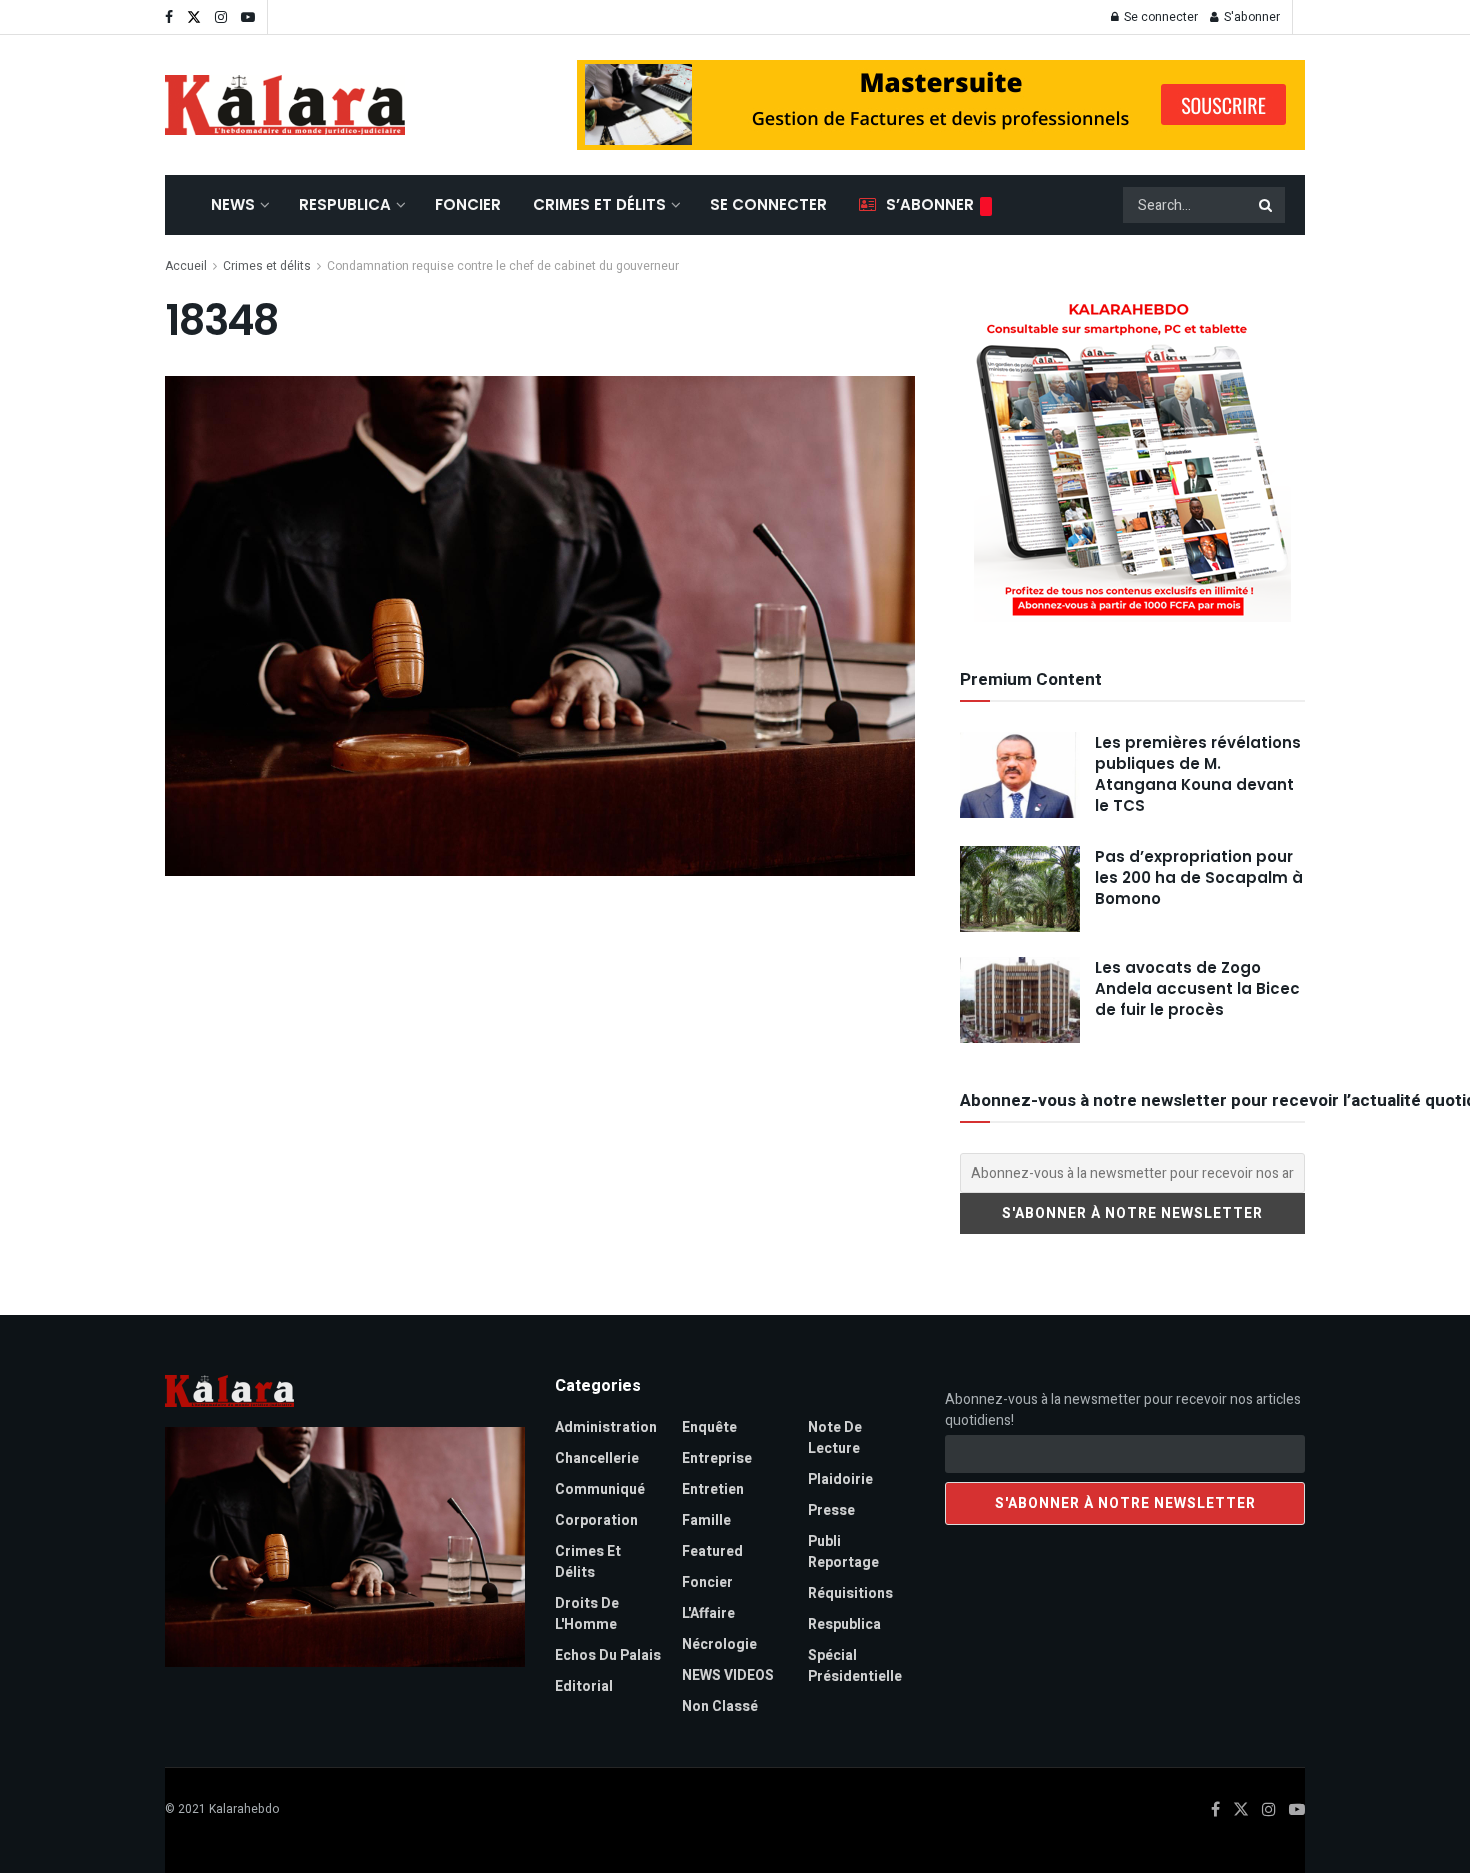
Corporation (596, 1520)
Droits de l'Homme (587, 1614)
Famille (706, 1520)
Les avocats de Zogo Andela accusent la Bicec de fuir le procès (1197, 988)
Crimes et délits (599, 204)
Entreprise (717, 1458)
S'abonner (1250, 17)
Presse (831, 1510)
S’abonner (930, 204)
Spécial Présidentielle (855, 1666)
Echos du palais (608, 1655)
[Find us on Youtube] (248, 17)
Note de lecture (835, 1438)
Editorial (584, 1686)
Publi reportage (843, 1552)
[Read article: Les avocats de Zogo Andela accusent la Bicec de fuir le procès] (1020, 1000)
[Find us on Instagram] (221, 17)
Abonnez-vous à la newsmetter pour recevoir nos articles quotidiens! (1123, 1410)
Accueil (186, 266)
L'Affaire (708, 1613)
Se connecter (1159, 17)
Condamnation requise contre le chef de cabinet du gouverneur (503, 266)
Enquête (709, 1427)
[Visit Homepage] (285, 105)
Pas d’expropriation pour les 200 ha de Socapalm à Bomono (1199, 877)
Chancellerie (597, 1458)
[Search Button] (1267, 205)
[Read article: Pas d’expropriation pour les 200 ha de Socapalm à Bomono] (1020, 889)
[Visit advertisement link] (941, 105)
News (233, 204)
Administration (606, 1427)
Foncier (468, 204)
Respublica (345, 204)
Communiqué (600, 1489)
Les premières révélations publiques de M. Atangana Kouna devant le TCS (1198, 774)
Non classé (720, 1706)
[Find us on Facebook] (169, 17)
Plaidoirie (840, 1479)
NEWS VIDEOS (728, 1675)
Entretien (713, 1489)
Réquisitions (850, 1593)
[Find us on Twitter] (194, 17)
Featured (712, 1551)
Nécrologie (719, 1644)
